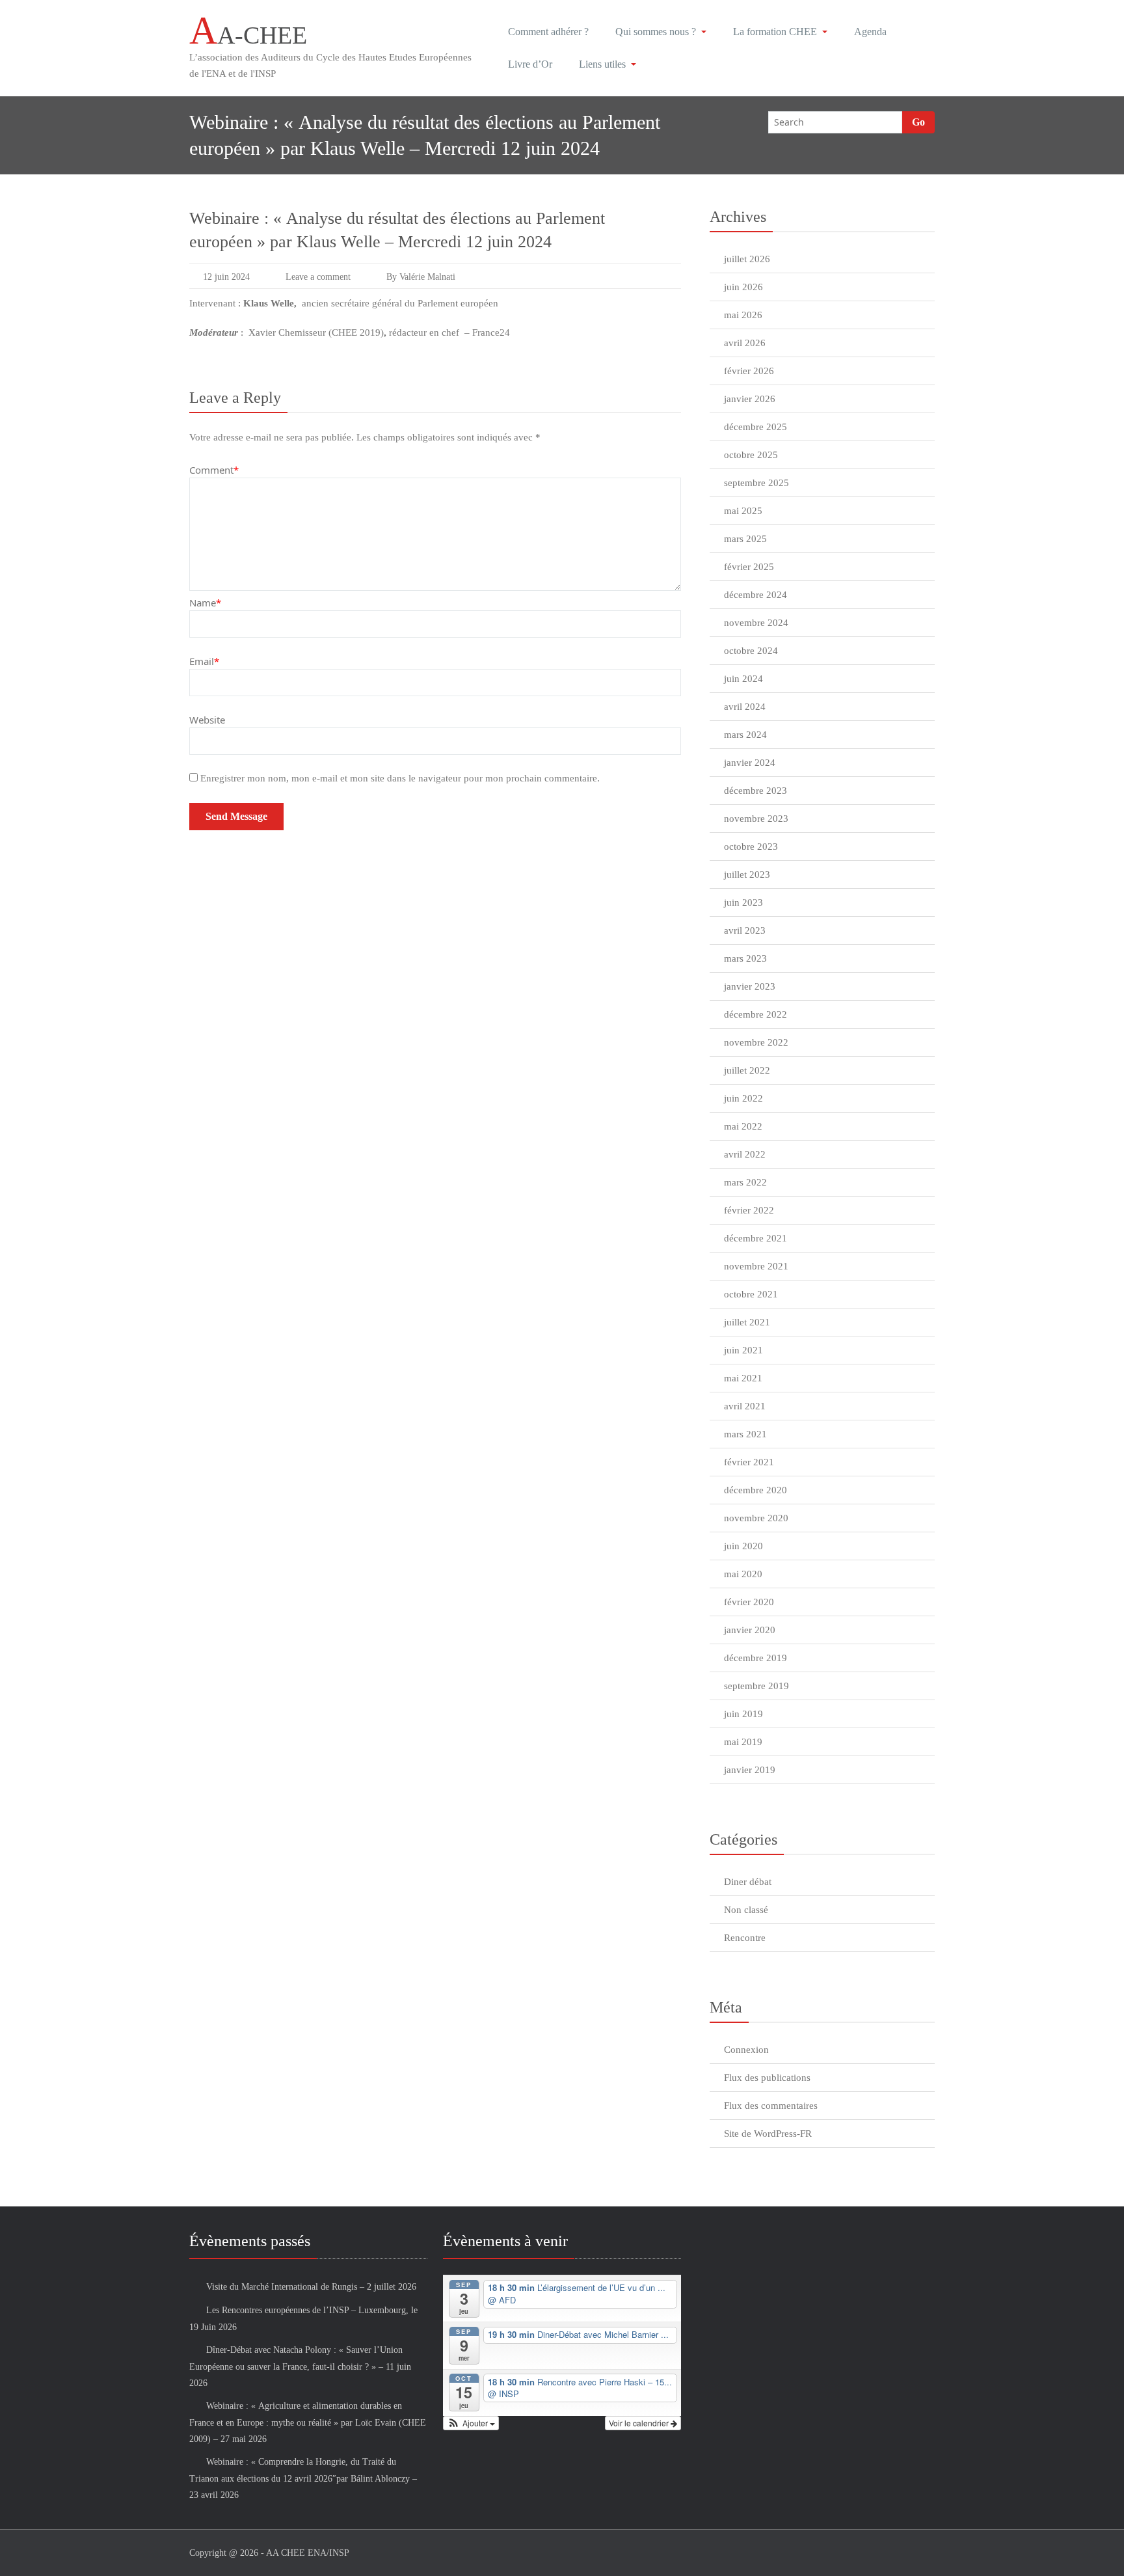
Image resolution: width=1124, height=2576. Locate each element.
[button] (471, 2423)
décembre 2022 (756, 1014)
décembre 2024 (756, 595)
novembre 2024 (756, 623)
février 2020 (749, 1602)
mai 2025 (743, 511)
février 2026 (749, 371)
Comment (214, 470)
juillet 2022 (747, 1070)
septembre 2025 (756, 483)
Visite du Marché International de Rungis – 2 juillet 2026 (311, 2287)
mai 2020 (743, 1574)
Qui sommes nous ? (656, 32)
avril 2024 (745, 707)
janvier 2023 (750, 986)
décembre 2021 (756, 1238)
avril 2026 (745, 343)
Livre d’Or (530, 64)
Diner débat (748, 1882)
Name (205, 603)
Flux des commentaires (771, 2106)
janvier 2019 (750, 1770)
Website (207, 720)
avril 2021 (745, 1406)
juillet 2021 (747, 1322)
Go (918, 122)
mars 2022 (745, 1182)
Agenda (870, 32)
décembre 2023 (756, 791)
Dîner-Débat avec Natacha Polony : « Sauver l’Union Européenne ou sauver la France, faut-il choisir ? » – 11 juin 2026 (300, 2366)
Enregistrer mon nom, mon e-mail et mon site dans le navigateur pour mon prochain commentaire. (400, 778)
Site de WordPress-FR (768, 2134)
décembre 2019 (756, 1658)
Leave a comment (318, 277)
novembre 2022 (756, 1042)
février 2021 (749, 1462)
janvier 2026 (750, 399)
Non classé (746, 1910)
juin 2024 (743, 679)
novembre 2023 (756, 819)
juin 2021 (743, 1350)
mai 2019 (743, 1742)
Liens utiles (602, 64)
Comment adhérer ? (548, 32)
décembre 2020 (756, 1490)
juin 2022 (743, 1098)
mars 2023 (745, 958)
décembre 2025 (756, 427)
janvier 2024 (750, 763)
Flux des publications (767, 2078)
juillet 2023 (747, 874)
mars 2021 (745, 1434)
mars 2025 (745, 539)
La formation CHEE (775, 32)
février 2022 (749, 1210)
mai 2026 (743, 315)
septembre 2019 (756, 1686)
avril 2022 (745, 1154)
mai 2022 (743, 1126)
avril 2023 (745, 930)
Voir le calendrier (640, 2423)
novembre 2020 (756, 1518)
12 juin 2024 (226, 277)
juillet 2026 (747, 259)
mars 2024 (745, 735)
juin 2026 (743, 287)
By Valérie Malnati (421, 277)
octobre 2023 (751, 847)
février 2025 (749, 567)
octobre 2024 (751, 651)
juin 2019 (743, 1714)
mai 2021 (743, 1378)
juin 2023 (743, 902)
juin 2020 (743, 1546)
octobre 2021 (751, 1294)
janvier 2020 (750, 1630)
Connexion (746, 2050)
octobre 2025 (751, 455)
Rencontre (745, 1938)
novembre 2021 (756, 1266)
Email (204, 661)
